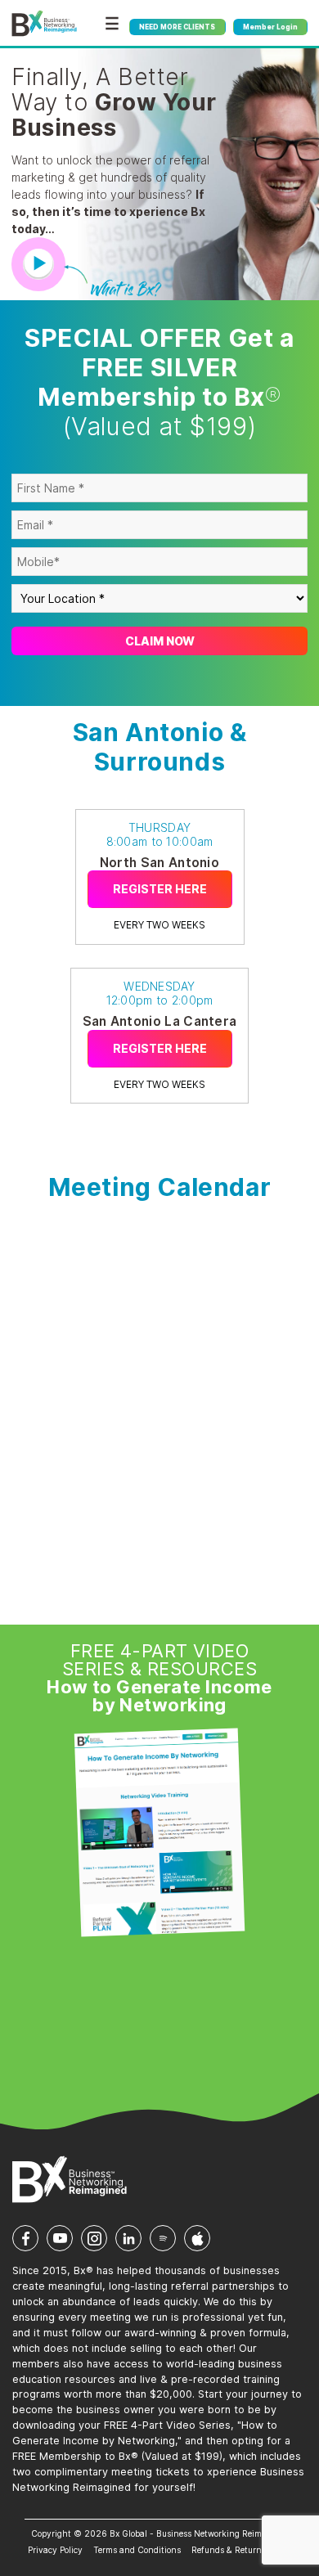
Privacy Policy (55, 2550)
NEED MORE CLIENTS (177, 27)
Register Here (160, 889)
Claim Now (160, 641)
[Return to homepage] (44, 24)
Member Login (270, 27)
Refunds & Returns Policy (241, 2550)
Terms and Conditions (137, 2550)
